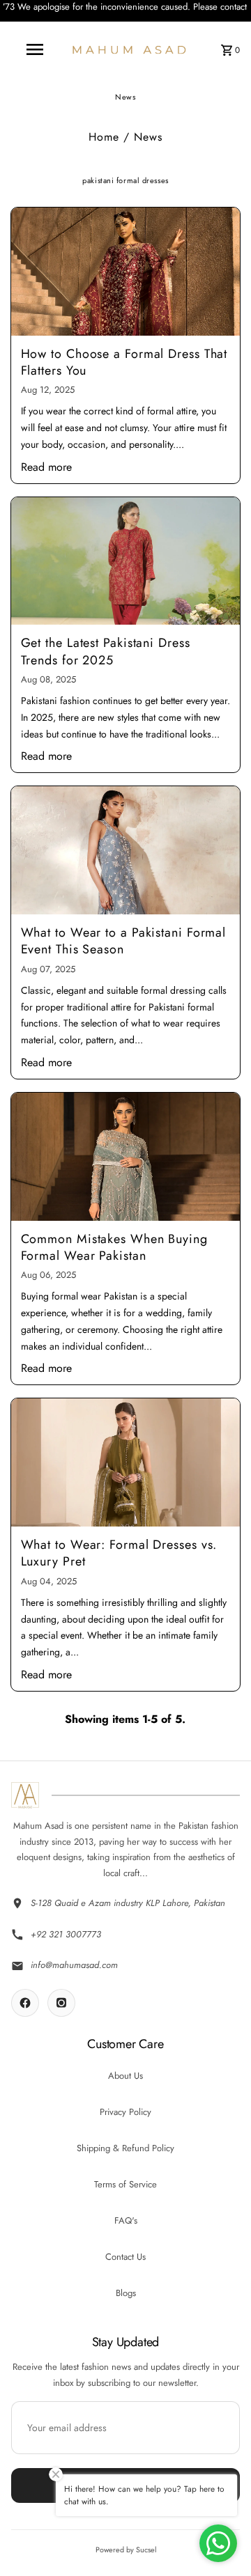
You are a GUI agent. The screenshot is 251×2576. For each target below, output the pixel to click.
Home (104, 137)
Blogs (126, 2293)
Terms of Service (125, 2184)
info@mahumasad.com (74, 1965)
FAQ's (126, 2220)
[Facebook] (25, 2003)
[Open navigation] (34, 49)
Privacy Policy (125, 2112)
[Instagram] (61, 2003)
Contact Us (125, 2257)
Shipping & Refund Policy (125, 2148)
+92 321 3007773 (66, 1934)
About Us (125, 2076)
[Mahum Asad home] (25, 1795)
